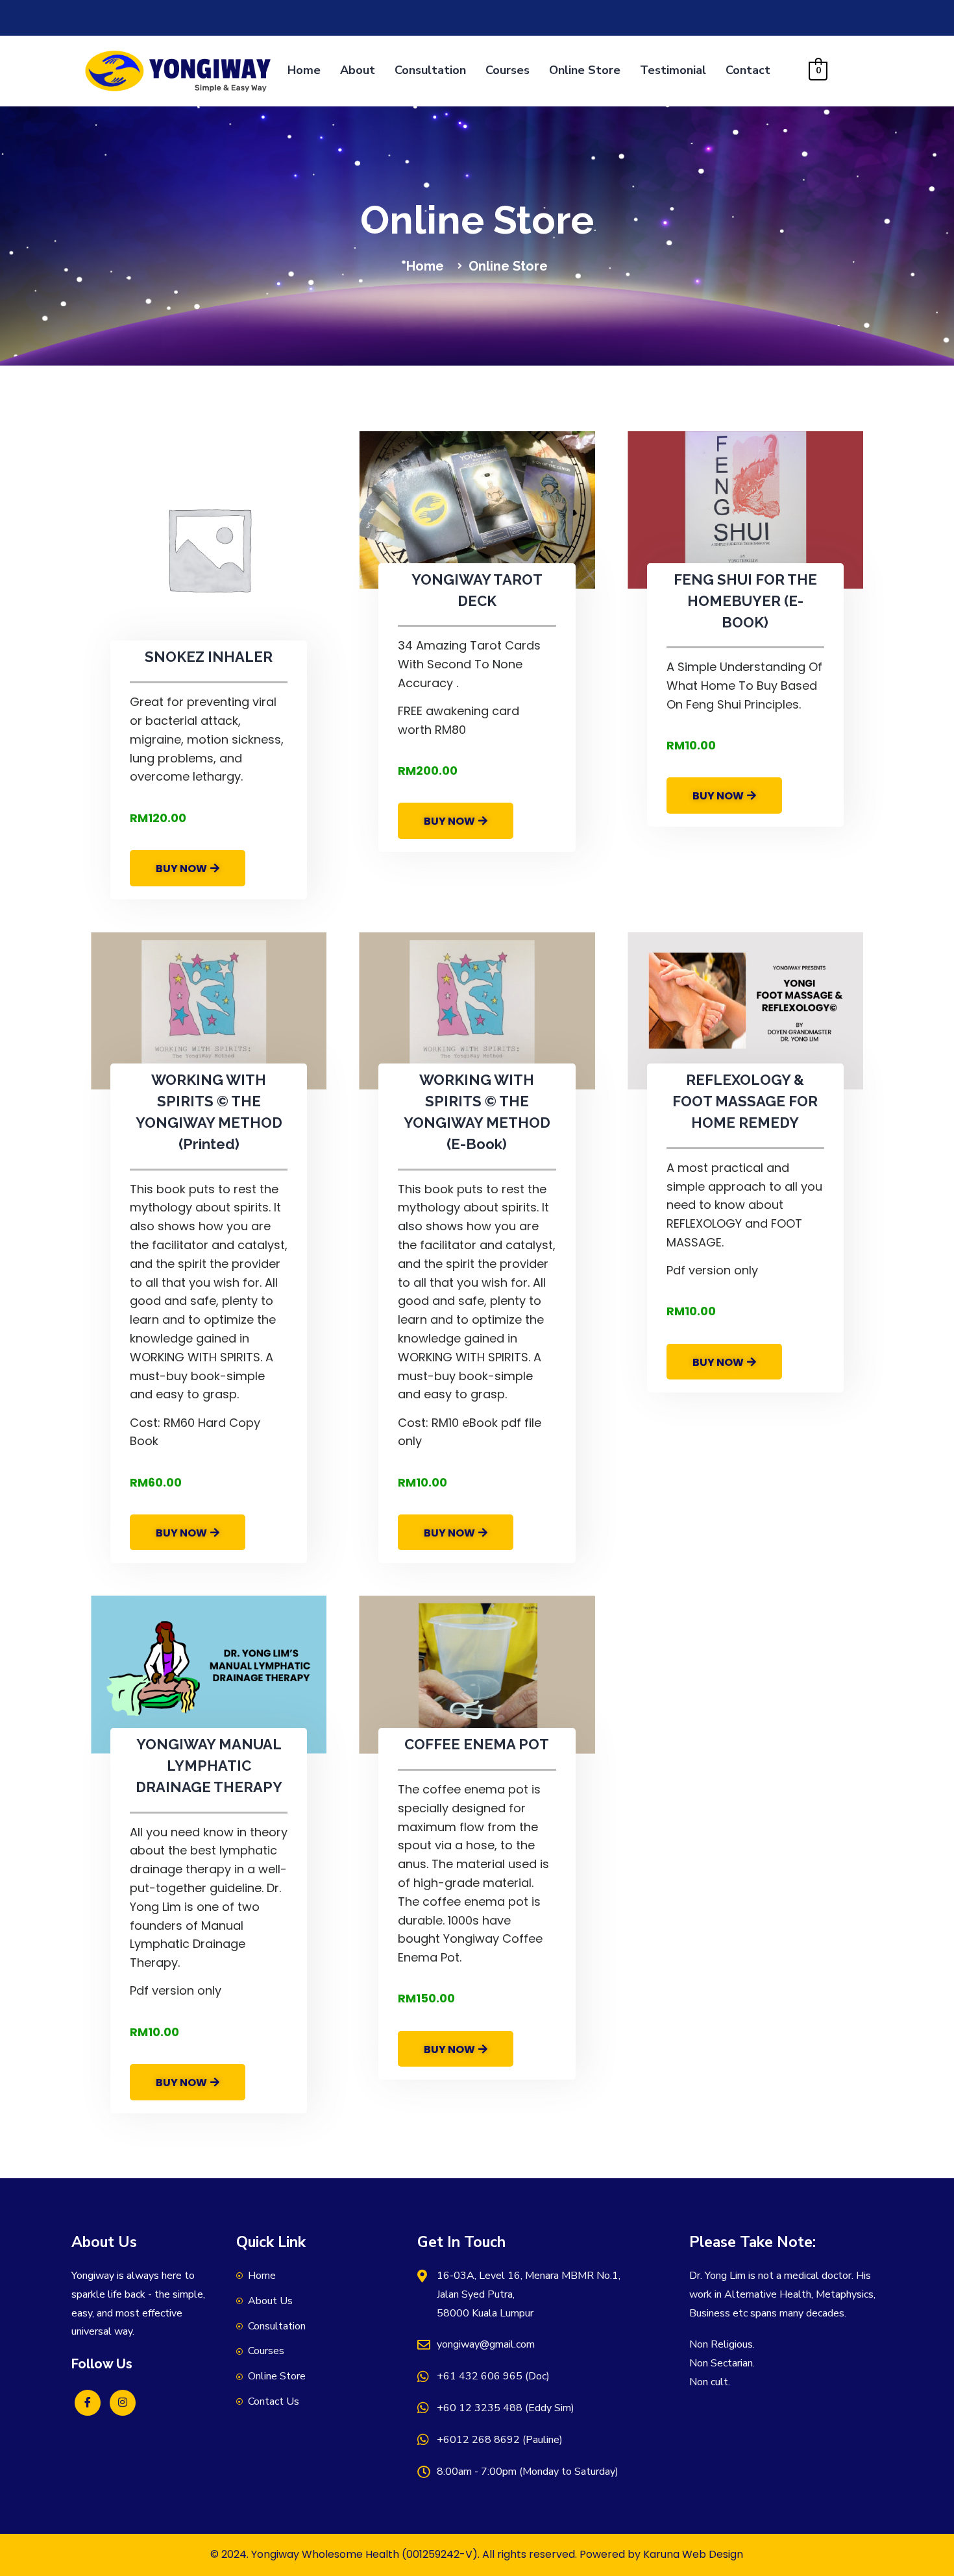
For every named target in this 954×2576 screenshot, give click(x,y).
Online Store (585, 70)
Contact (748, 70)
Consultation (430, 70)
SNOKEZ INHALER (209, 657)
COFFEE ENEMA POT (477, 1744)
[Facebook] (88, 2403)
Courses (508, 70)
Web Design (713, 2554)
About (358, 70)
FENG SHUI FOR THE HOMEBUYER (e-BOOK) (745, 601)
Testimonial (673, 70)
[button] (188, 868)
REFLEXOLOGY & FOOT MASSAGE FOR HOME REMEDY (745, 1101)
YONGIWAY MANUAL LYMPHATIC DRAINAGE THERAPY (209, 1766)
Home (304, 70)
